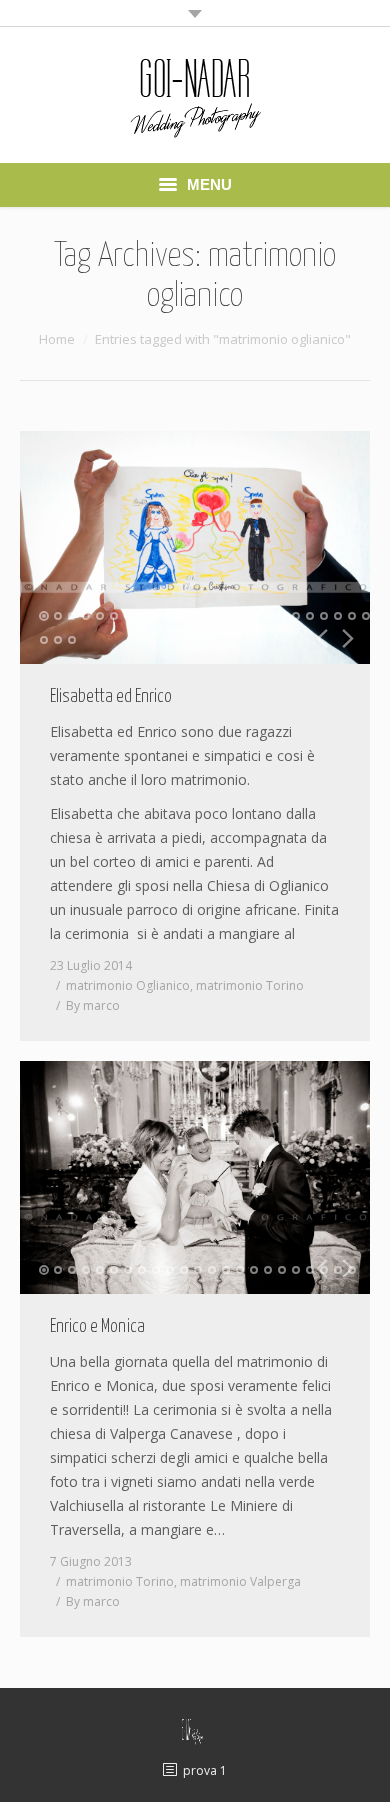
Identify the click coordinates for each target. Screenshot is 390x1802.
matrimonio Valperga (240, 1581)
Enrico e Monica (97, 1327)
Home (57, 339)
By (93, 1005)
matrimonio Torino (250, 985)
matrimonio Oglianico (128, 985)
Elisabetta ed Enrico (111, 697)
